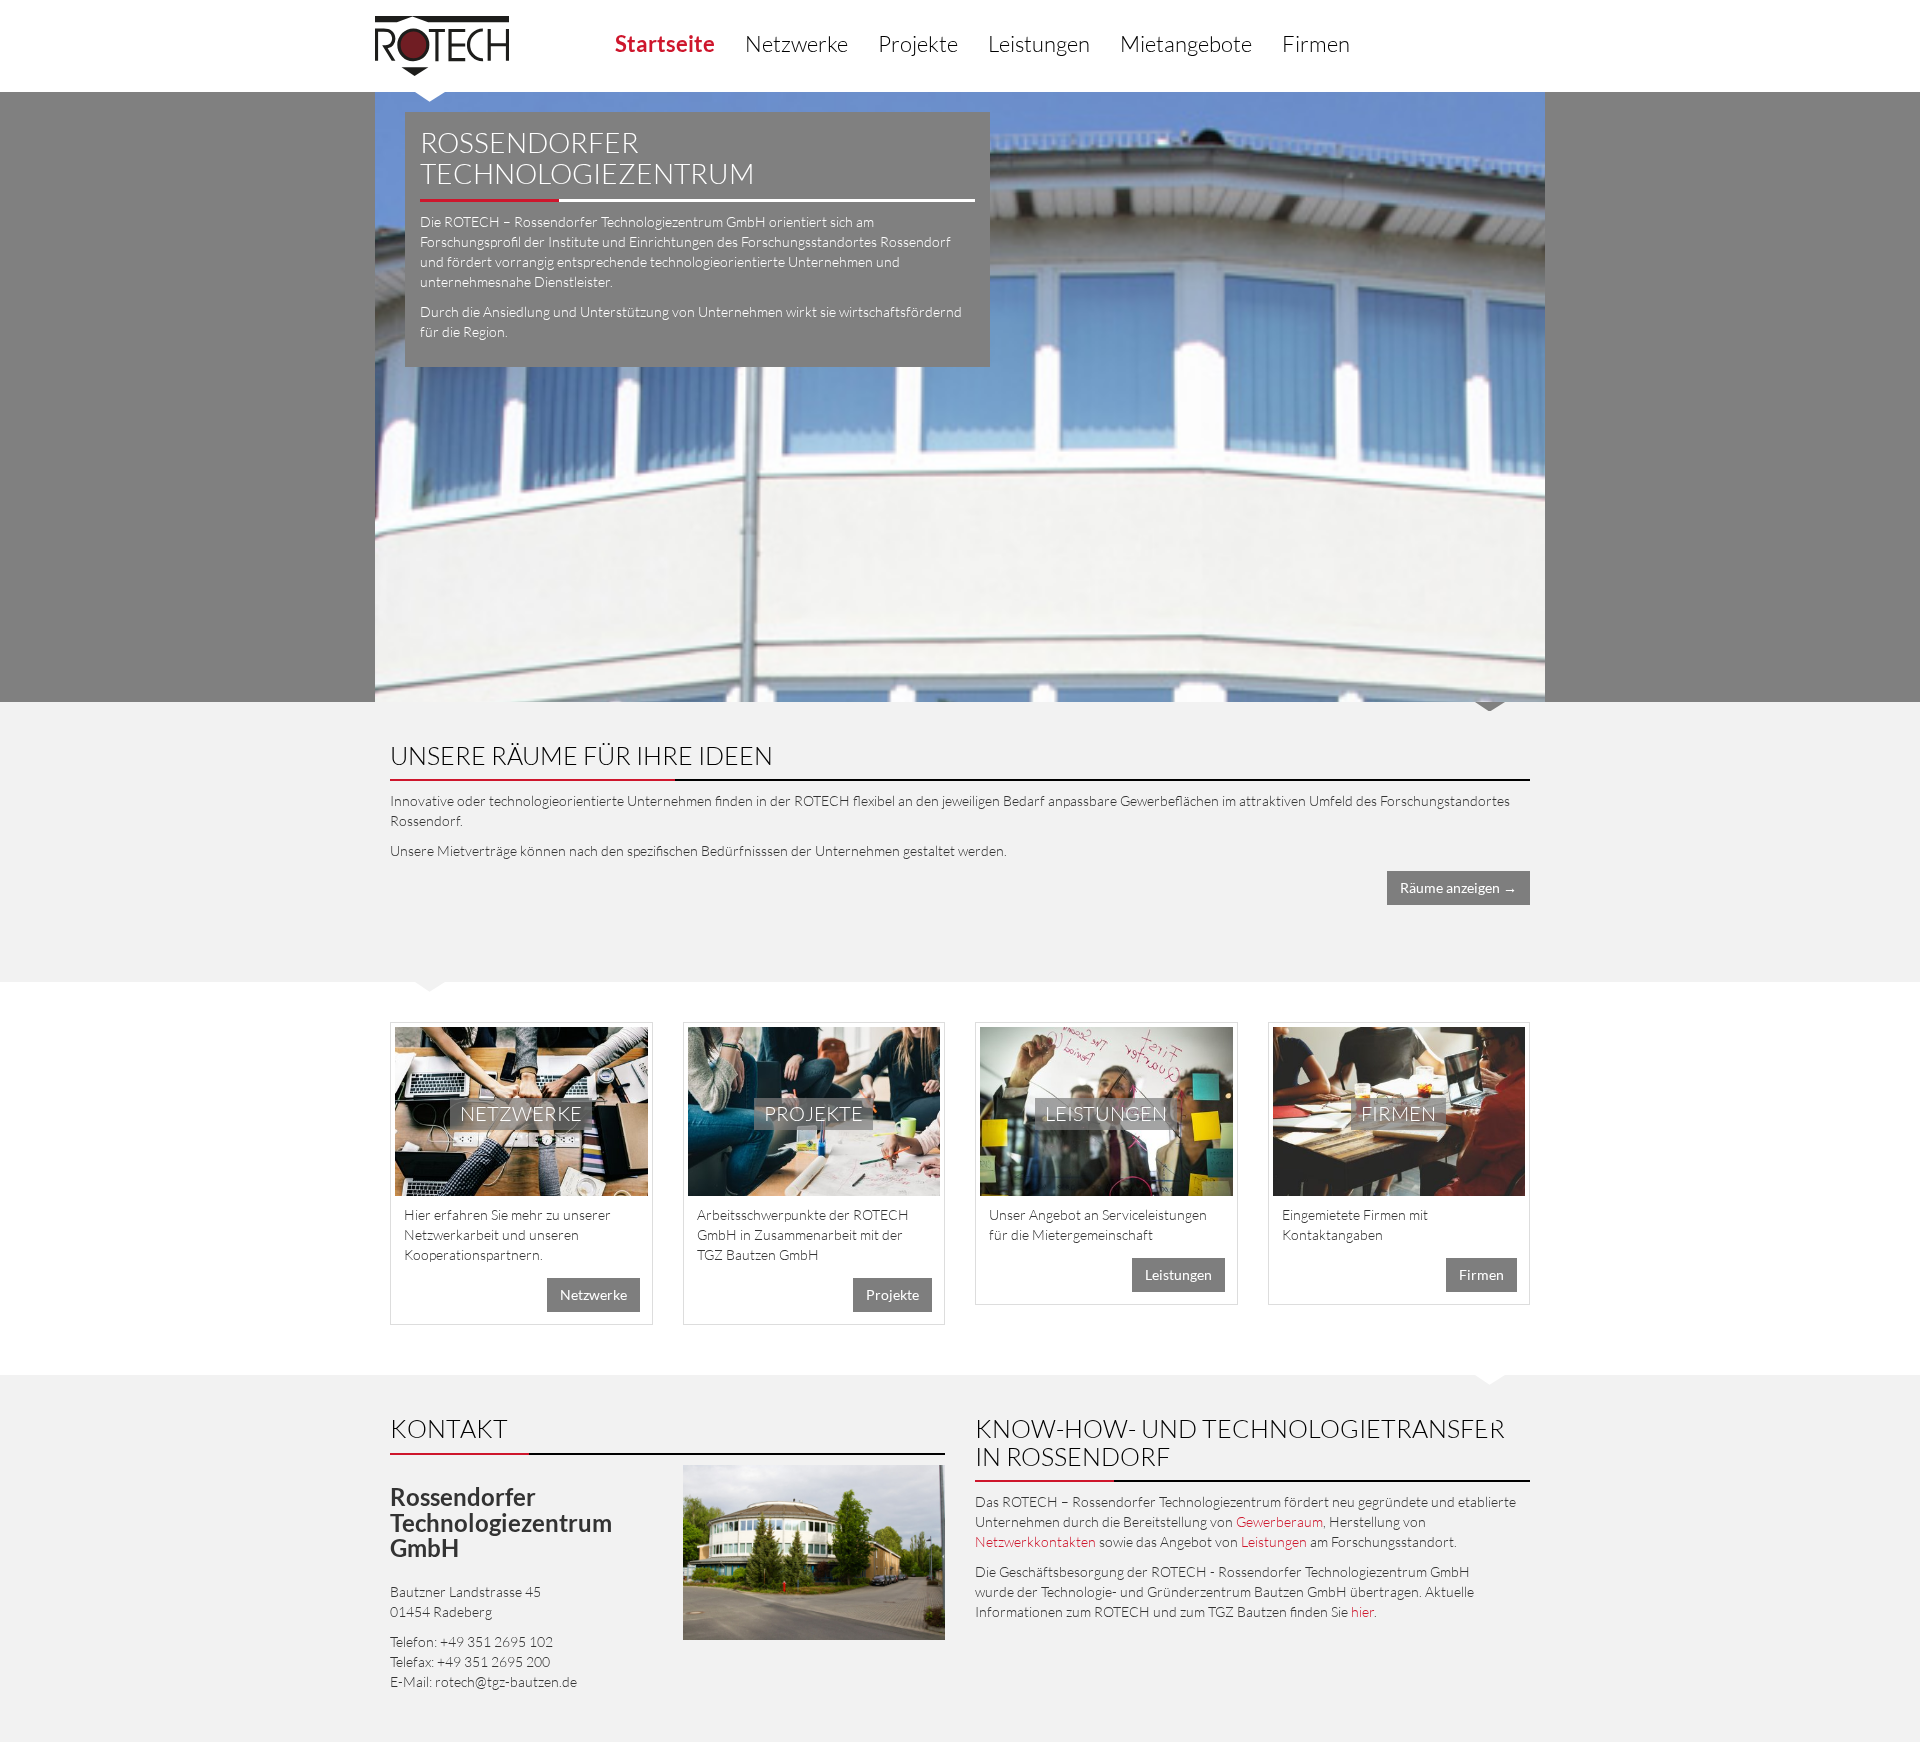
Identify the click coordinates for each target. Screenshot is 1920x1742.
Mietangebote (1186, 43)
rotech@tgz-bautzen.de (506, 1681)
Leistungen (1039, 43)
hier (1362, 1611)
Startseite (665, 43)
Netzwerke (796, 43)
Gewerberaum (1279, 1521)
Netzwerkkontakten (1035, 1541)
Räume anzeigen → (1458, 887)
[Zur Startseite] (442, 46)
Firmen (1316, 43)
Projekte (918, 43)
